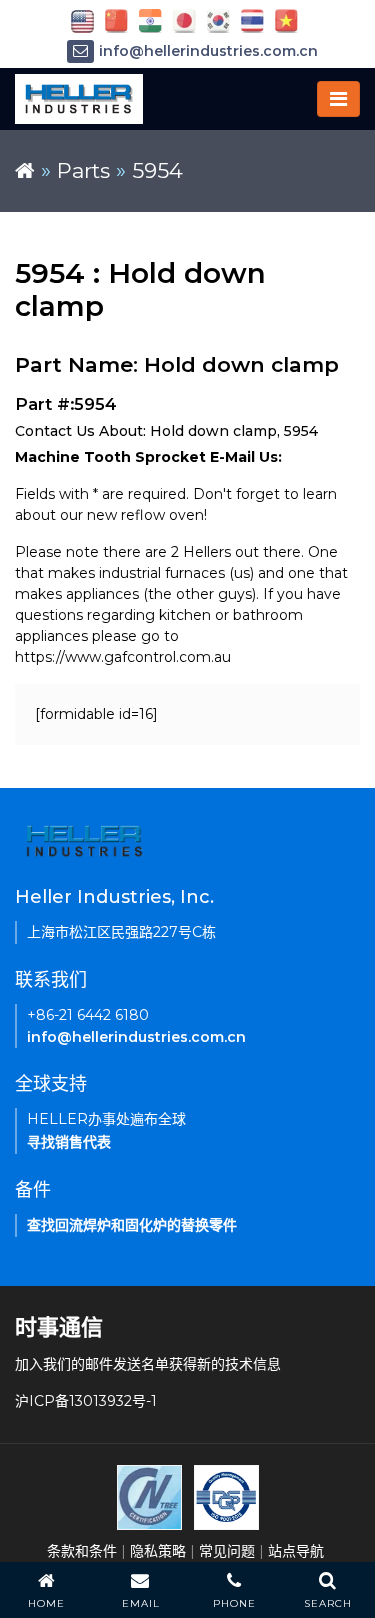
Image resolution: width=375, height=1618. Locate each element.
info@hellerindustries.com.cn (208, 51)
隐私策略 (158, 1551)
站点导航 (296, 1551)
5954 (157, 170)
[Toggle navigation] (338, 99)
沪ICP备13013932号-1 (86, 1401)
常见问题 (227, 1551)
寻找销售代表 (69, 1142)
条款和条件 (82, 1551)
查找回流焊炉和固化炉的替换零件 (132, 1225)
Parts (83, 170)
